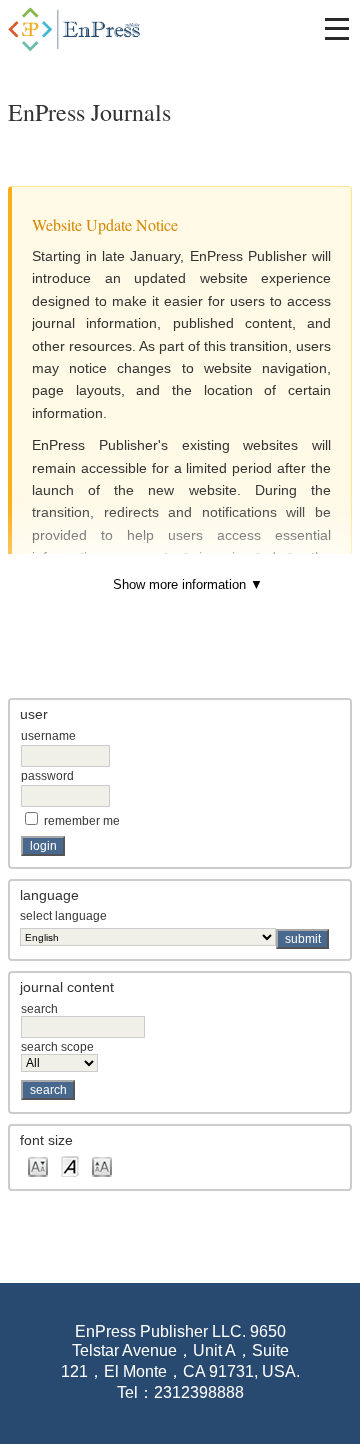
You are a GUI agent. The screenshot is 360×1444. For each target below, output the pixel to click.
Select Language (63, 916)
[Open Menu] (337, 29)
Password (47, 776)
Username (48, 736)
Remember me (82, 821)
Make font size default (70, 1165)
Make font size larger (102, 1165)
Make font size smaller (38, 1165)
